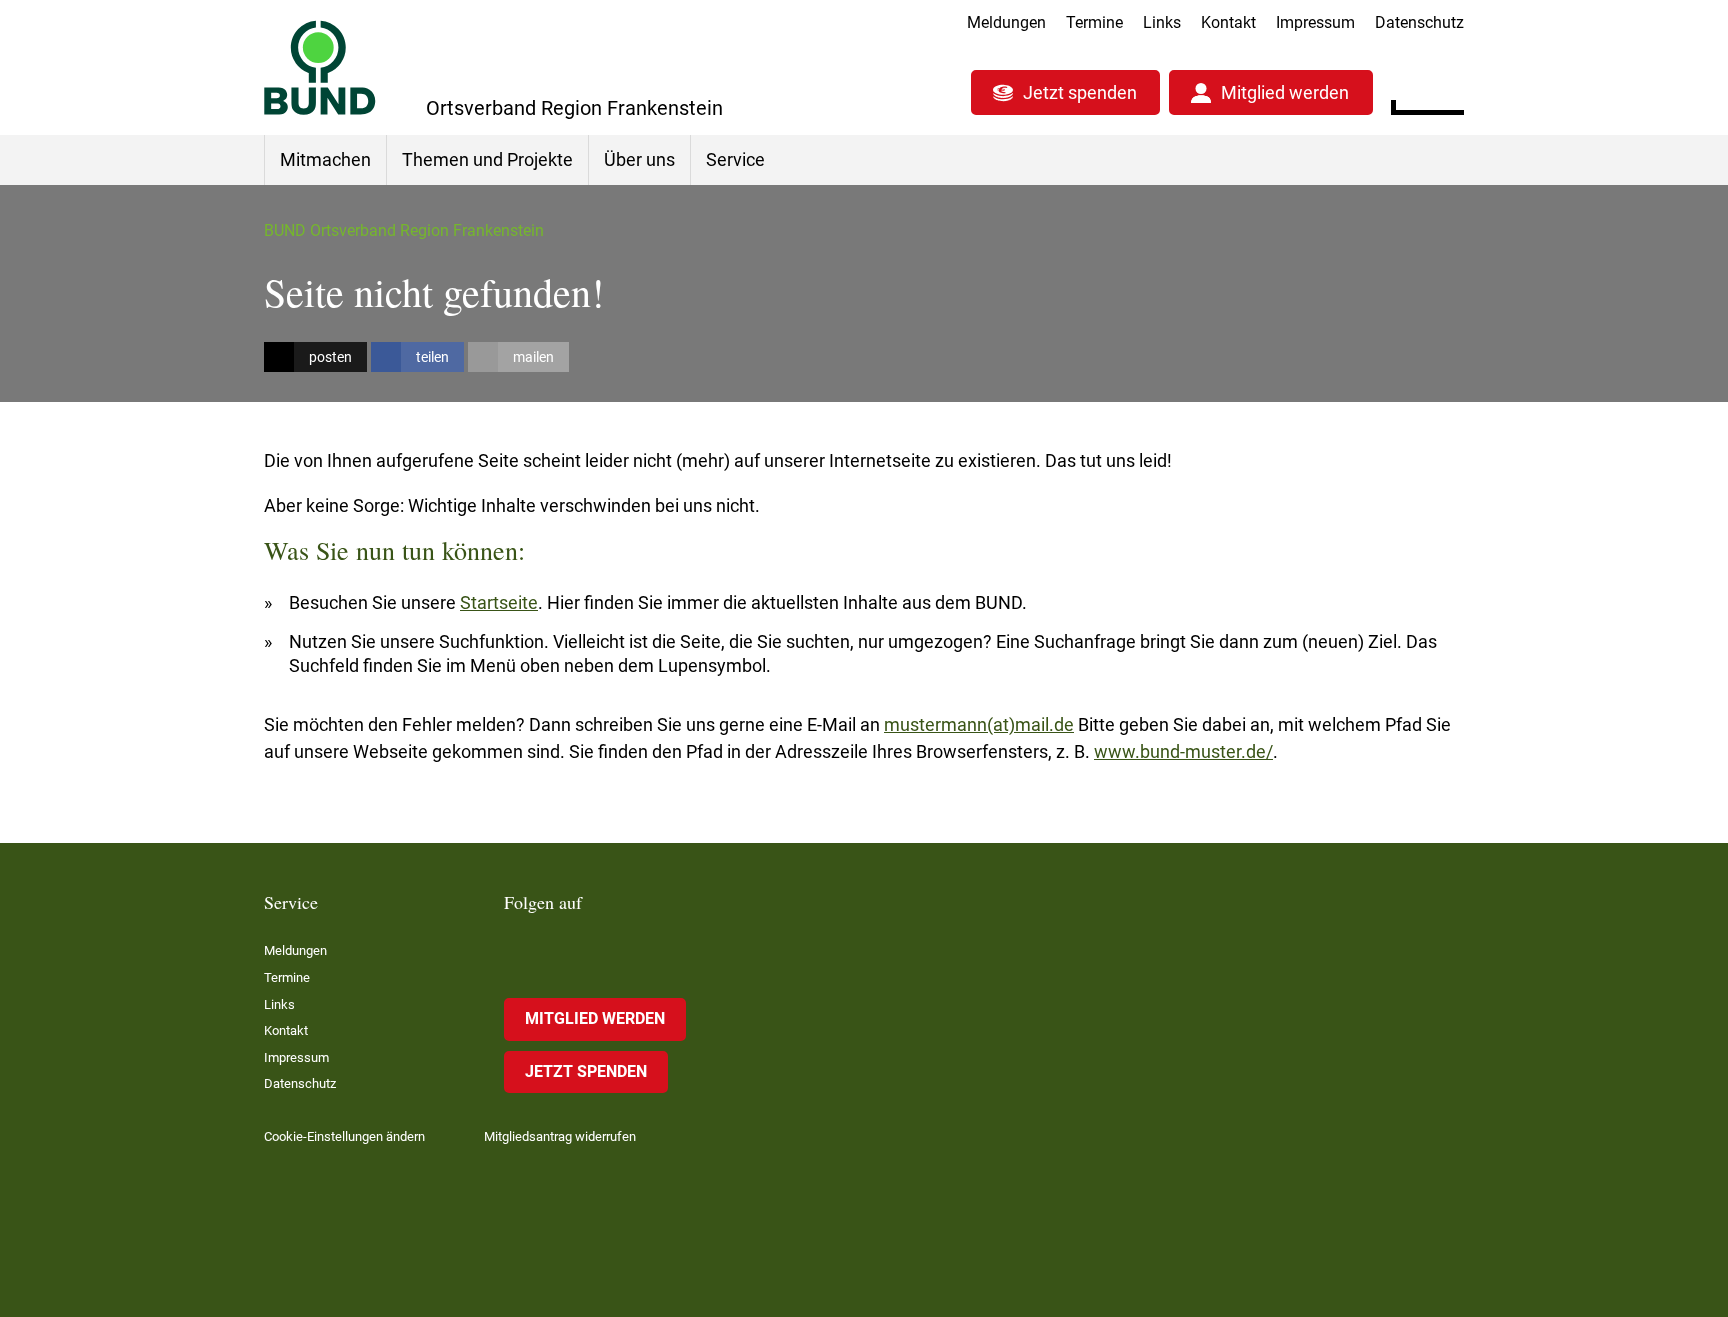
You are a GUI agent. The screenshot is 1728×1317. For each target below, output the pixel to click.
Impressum (1315, 22)
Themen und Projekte (487, 159)
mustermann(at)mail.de (979, 724)
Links (1162, 22)
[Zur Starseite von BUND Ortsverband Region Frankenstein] (320, 67)
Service (735, 159)
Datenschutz (1419, 22)
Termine (1094, 22)
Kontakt (1228, 22)
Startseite (499, 602)
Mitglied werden (1285, 92)
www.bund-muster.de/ (1183, 751)
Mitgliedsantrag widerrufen (560, 1136)
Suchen (1448, 90)
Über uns (639, 159)
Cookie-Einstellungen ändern (344, 1136)
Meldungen (1006, 22)
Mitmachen (325, 159)
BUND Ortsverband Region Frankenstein (404, 230)
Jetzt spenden (1080, 92)
